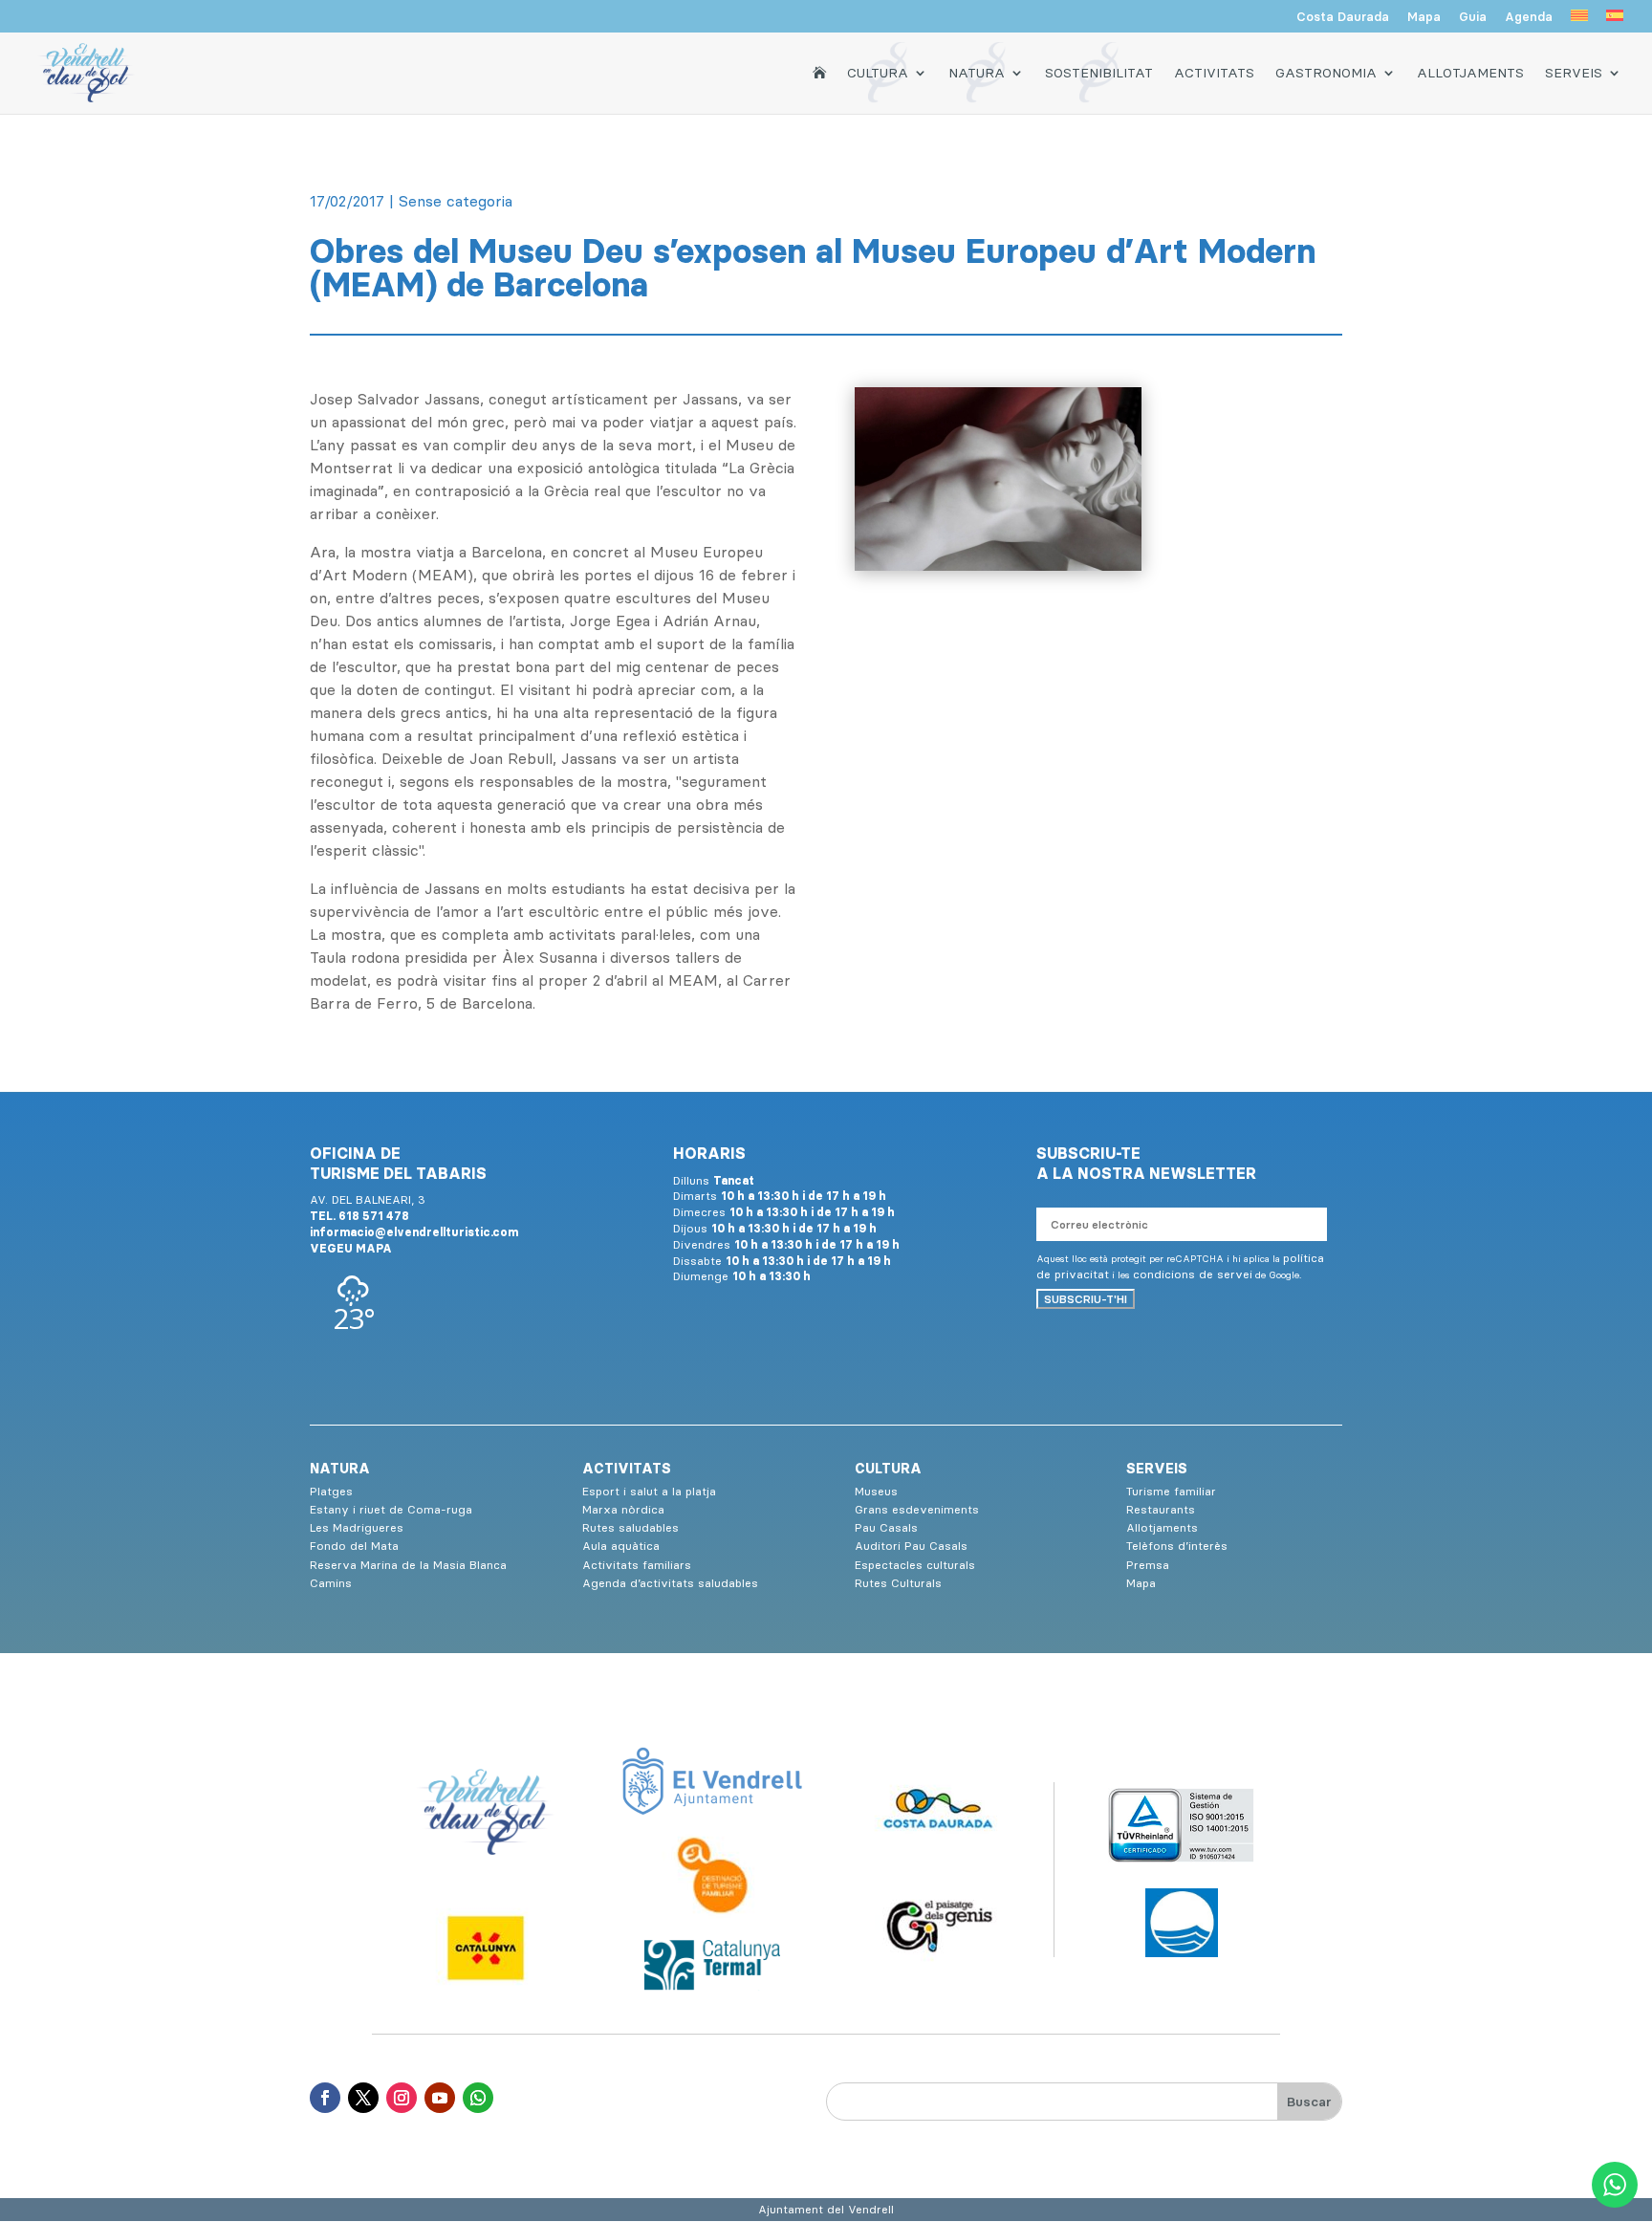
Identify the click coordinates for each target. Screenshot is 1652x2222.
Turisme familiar (1171, 1491)
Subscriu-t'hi (1086, 1299)
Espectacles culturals (915, 1565)
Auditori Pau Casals (911, 1546)
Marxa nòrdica (623, 1509)
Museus (876, 1491)
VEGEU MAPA (351, 1248)
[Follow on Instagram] (402, 2098)
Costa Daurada (1343, 17)
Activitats (1214, 73)
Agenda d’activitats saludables (670, 1583)
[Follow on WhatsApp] (478, 2098)
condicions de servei (1193, 1274)
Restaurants (1161, 1509)
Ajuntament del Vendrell (826, 2209)
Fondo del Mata (354, 1546)
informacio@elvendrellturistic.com (414, 1232)
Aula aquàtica (621, 1546)
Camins (331, 1583)
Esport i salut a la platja (649, 1491)
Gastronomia (1326, 73)
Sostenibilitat (1099, 73)
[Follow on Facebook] (325, 2098)
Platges (331, 1491)
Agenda (1529, 17)
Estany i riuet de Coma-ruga (391, 1509)
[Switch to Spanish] (1615, 21)
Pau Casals (886, 1527)
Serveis (1574, 73)
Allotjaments (1470, 73)
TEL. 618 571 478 (359, 1216)
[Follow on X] (363, 2098)
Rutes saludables (630, 1527)
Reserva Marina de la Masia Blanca (408, 1565)
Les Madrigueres (357, 1527)
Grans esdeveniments (917, 1509)
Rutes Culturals (898, 1583)
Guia (1473, 17)
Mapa (1424, 17)
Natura (977, 73)
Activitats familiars (637, 1565)
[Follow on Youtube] (440, 2098)
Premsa (1148, 1565)
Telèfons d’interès (1177, 1546)
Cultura (878, 73)
